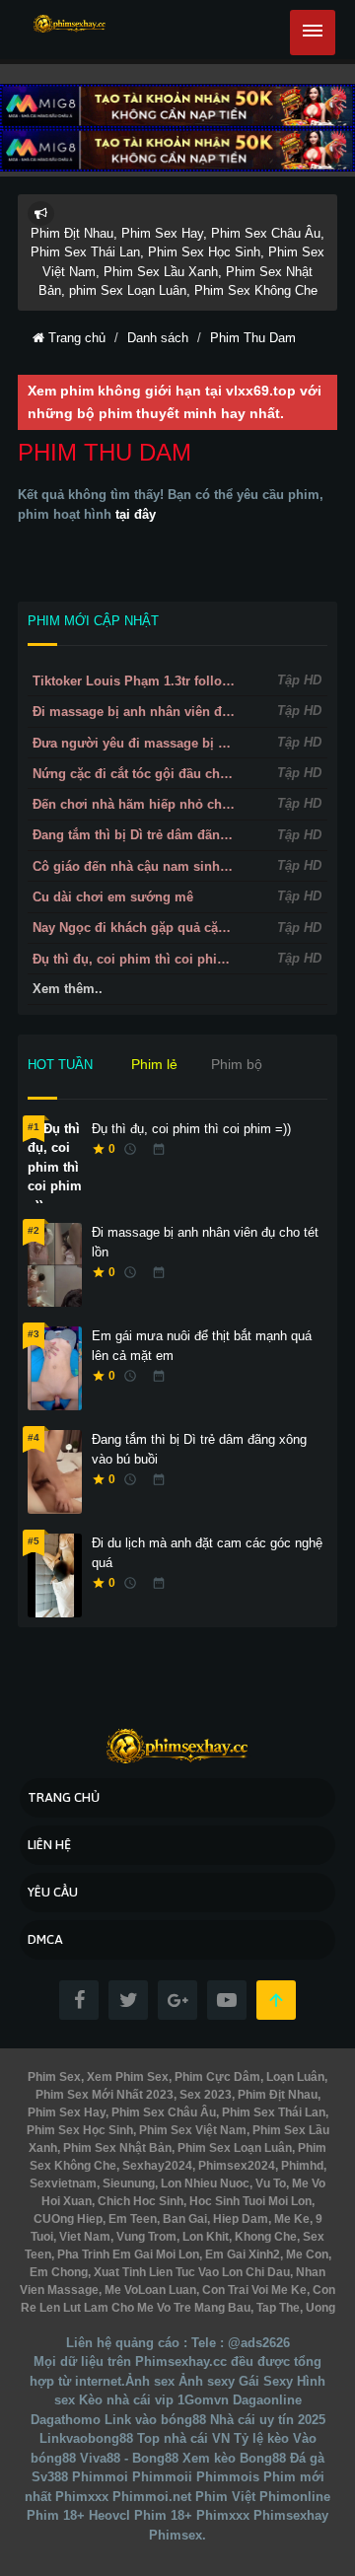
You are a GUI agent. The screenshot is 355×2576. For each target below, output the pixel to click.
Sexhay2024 (156, 2166)
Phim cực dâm (216, 2077)
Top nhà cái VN (183, 2438)
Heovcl (109, 2515)
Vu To (269, 2183)
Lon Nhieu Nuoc (204, 2183)
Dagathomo (66, 2420)
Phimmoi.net (152, 2497)
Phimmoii (162, 2477)
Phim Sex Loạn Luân (233, 2148)
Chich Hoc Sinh (139, 2201)
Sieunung (127, 2183)
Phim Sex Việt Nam (191, 2130)
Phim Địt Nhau (276, 2095)
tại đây (136, 514)
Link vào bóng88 (155, 2420)
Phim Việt (225, 2497)
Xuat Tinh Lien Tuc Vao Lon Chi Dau (190, 2272)
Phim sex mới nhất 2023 (105, 2095)
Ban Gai (183, 2219)
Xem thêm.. (68, 989)
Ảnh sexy (207, 2381)
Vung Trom (145, 2237)
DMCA (45, 1939)
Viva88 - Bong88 (129, 2458)
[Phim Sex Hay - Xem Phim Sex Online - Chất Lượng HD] (70, 24)
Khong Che (264, 2237)
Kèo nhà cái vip (126, 2400)
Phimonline (295, 2497)
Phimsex (176, 2535)
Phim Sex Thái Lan (272, 2112)
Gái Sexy (266, 2381)
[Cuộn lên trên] (276, 2000)
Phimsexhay (291, 2515)
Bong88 (263, 2458)
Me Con (306, 2254)
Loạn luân (294, 2077)
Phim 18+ (56, 2515)
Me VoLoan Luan (149, 2290)
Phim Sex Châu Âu (162, 2112)
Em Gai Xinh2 (241, 2254)
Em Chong (59, 2272)
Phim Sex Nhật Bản (116, 2148)
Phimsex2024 (235, 2166)
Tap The (277, 2308)
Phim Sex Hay (67, 2112)
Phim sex (54, 2077)
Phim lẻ (154, 1064)
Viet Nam (83, 2237)
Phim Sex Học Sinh (80, 2130)
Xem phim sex (126, 2077)
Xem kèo (209, 2458)
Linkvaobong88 (86, 2438)
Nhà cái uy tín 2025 (268, 2420)
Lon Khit (204, 2237)
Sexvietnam (63, 2183)
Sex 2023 (204, 2095)
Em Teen (131, 2219)
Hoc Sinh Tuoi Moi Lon (249, 2201)
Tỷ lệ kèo (261, 2438)
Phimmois (228, 2477)
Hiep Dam (239, 2219)
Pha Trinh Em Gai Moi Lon (127, 2254)
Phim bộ (237, 1064)
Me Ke (290, 2219)
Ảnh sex (150, 2381)
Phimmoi (100, 2477)
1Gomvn (203, 2400)
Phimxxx (82, 2497)
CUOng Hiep (68, 2219)
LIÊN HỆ (49, 1845)
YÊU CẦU (53, 1892)
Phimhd (301, 2166)
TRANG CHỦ (64, 1797)
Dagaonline (267, 2400)
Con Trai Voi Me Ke (253, 2290)
